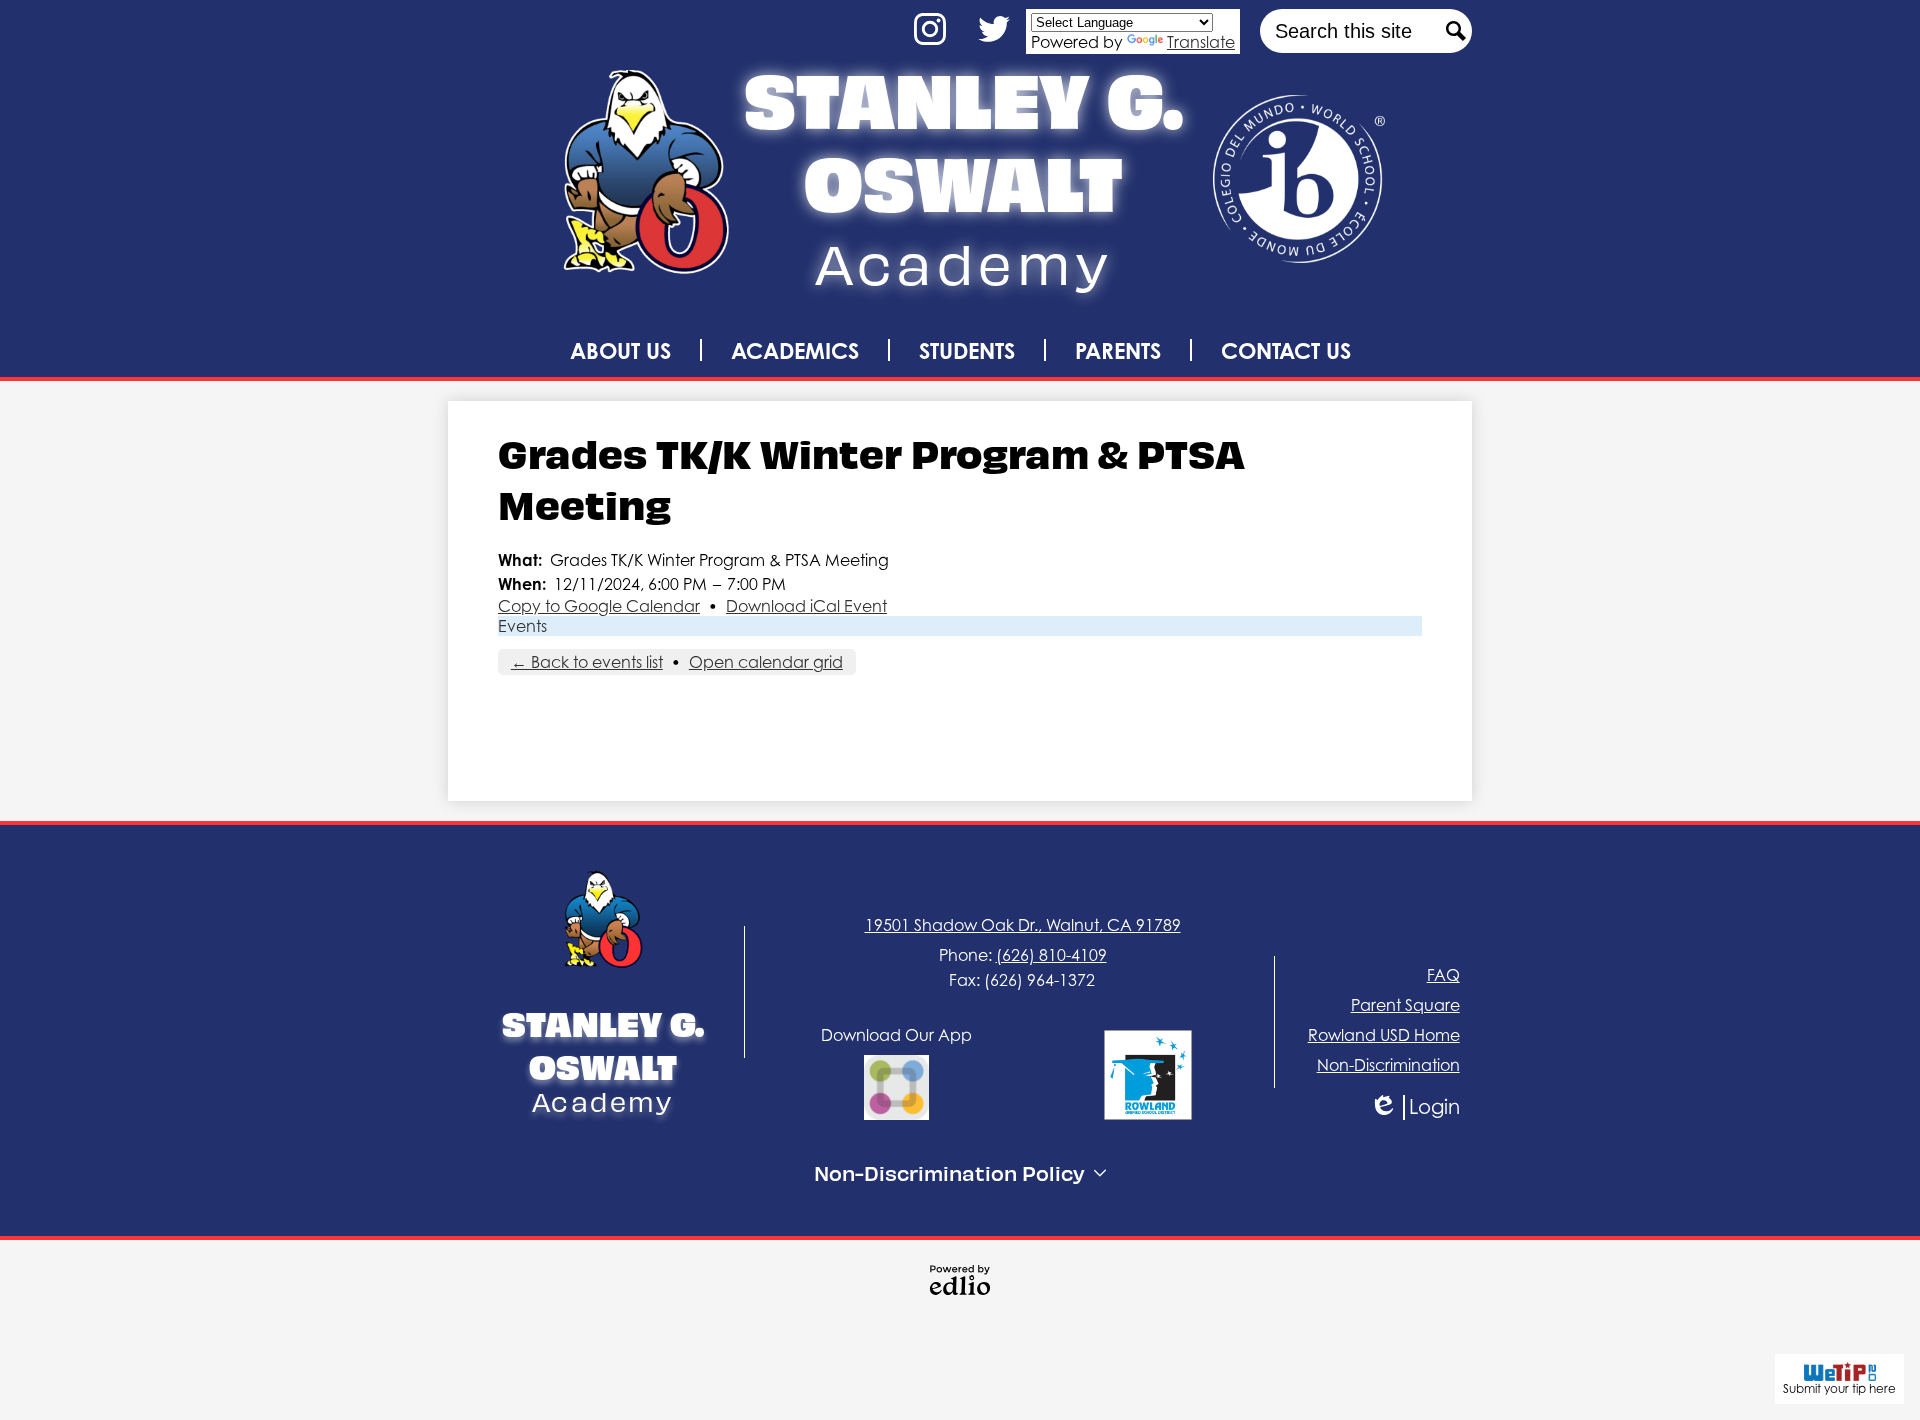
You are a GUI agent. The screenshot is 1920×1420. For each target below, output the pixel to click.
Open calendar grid (766, 662)
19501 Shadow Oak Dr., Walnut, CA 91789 (1023, 925)
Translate (1201, 42)
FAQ (1443, 975)
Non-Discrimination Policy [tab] (949, 1172)
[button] (620, 350)
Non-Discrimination (1388, 1065)
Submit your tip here (1839, 1388)
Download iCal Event (806, 606)
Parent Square (1405, 1005)
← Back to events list (587, 662)
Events (522, 626)
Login (1429, 1107)
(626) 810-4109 (1051, 955)
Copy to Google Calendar (599, 606)
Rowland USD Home (1384, 1035)
